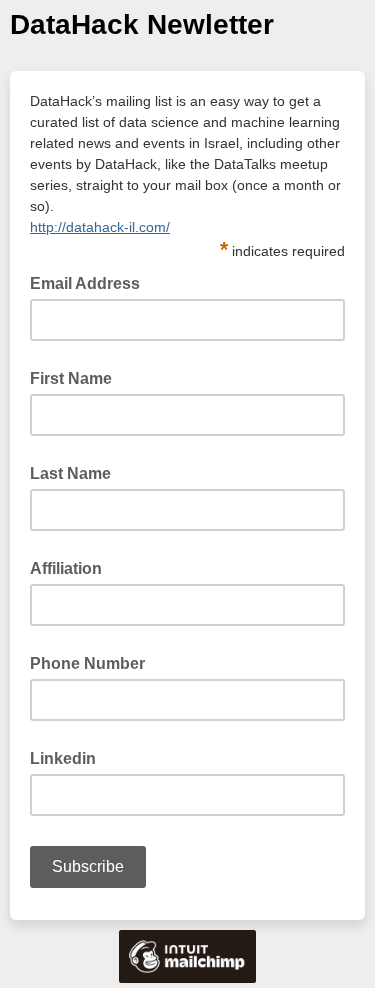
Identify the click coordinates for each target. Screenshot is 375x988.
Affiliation (66, 568)
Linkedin (63, 758)
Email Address (91, 282)
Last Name (70, 473)
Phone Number (87, 663)
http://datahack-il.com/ (100, 227)
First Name (71, 378)
